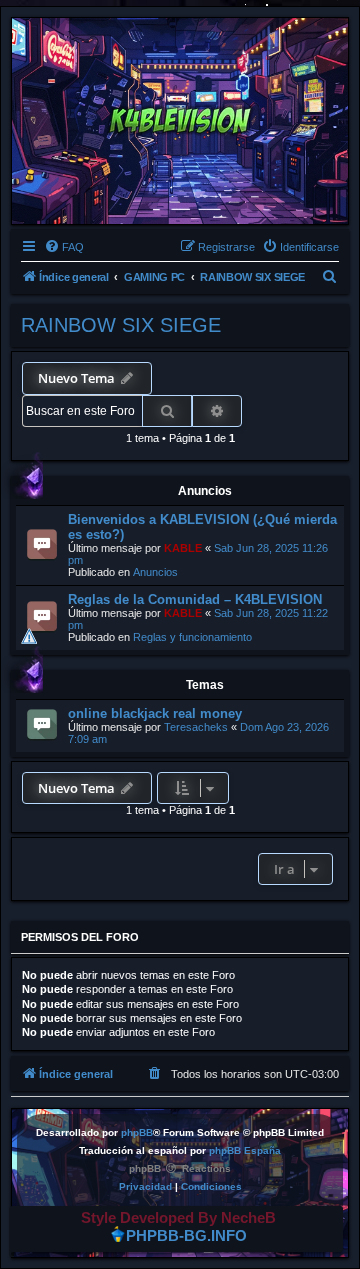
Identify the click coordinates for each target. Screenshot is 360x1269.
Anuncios (155, 572)
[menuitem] (64, 247)
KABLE (183, 548)
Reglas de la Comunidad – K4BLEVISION (195, 599)
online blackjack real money (155, 713)
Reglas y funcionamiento (192, 637)
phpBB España (245, 1150)
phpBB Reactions (179, 1168)
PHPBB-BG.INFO (186, 1236)
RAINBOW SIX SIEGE (121, 325)
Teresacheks (196, 727)
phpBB (137, 1132)
